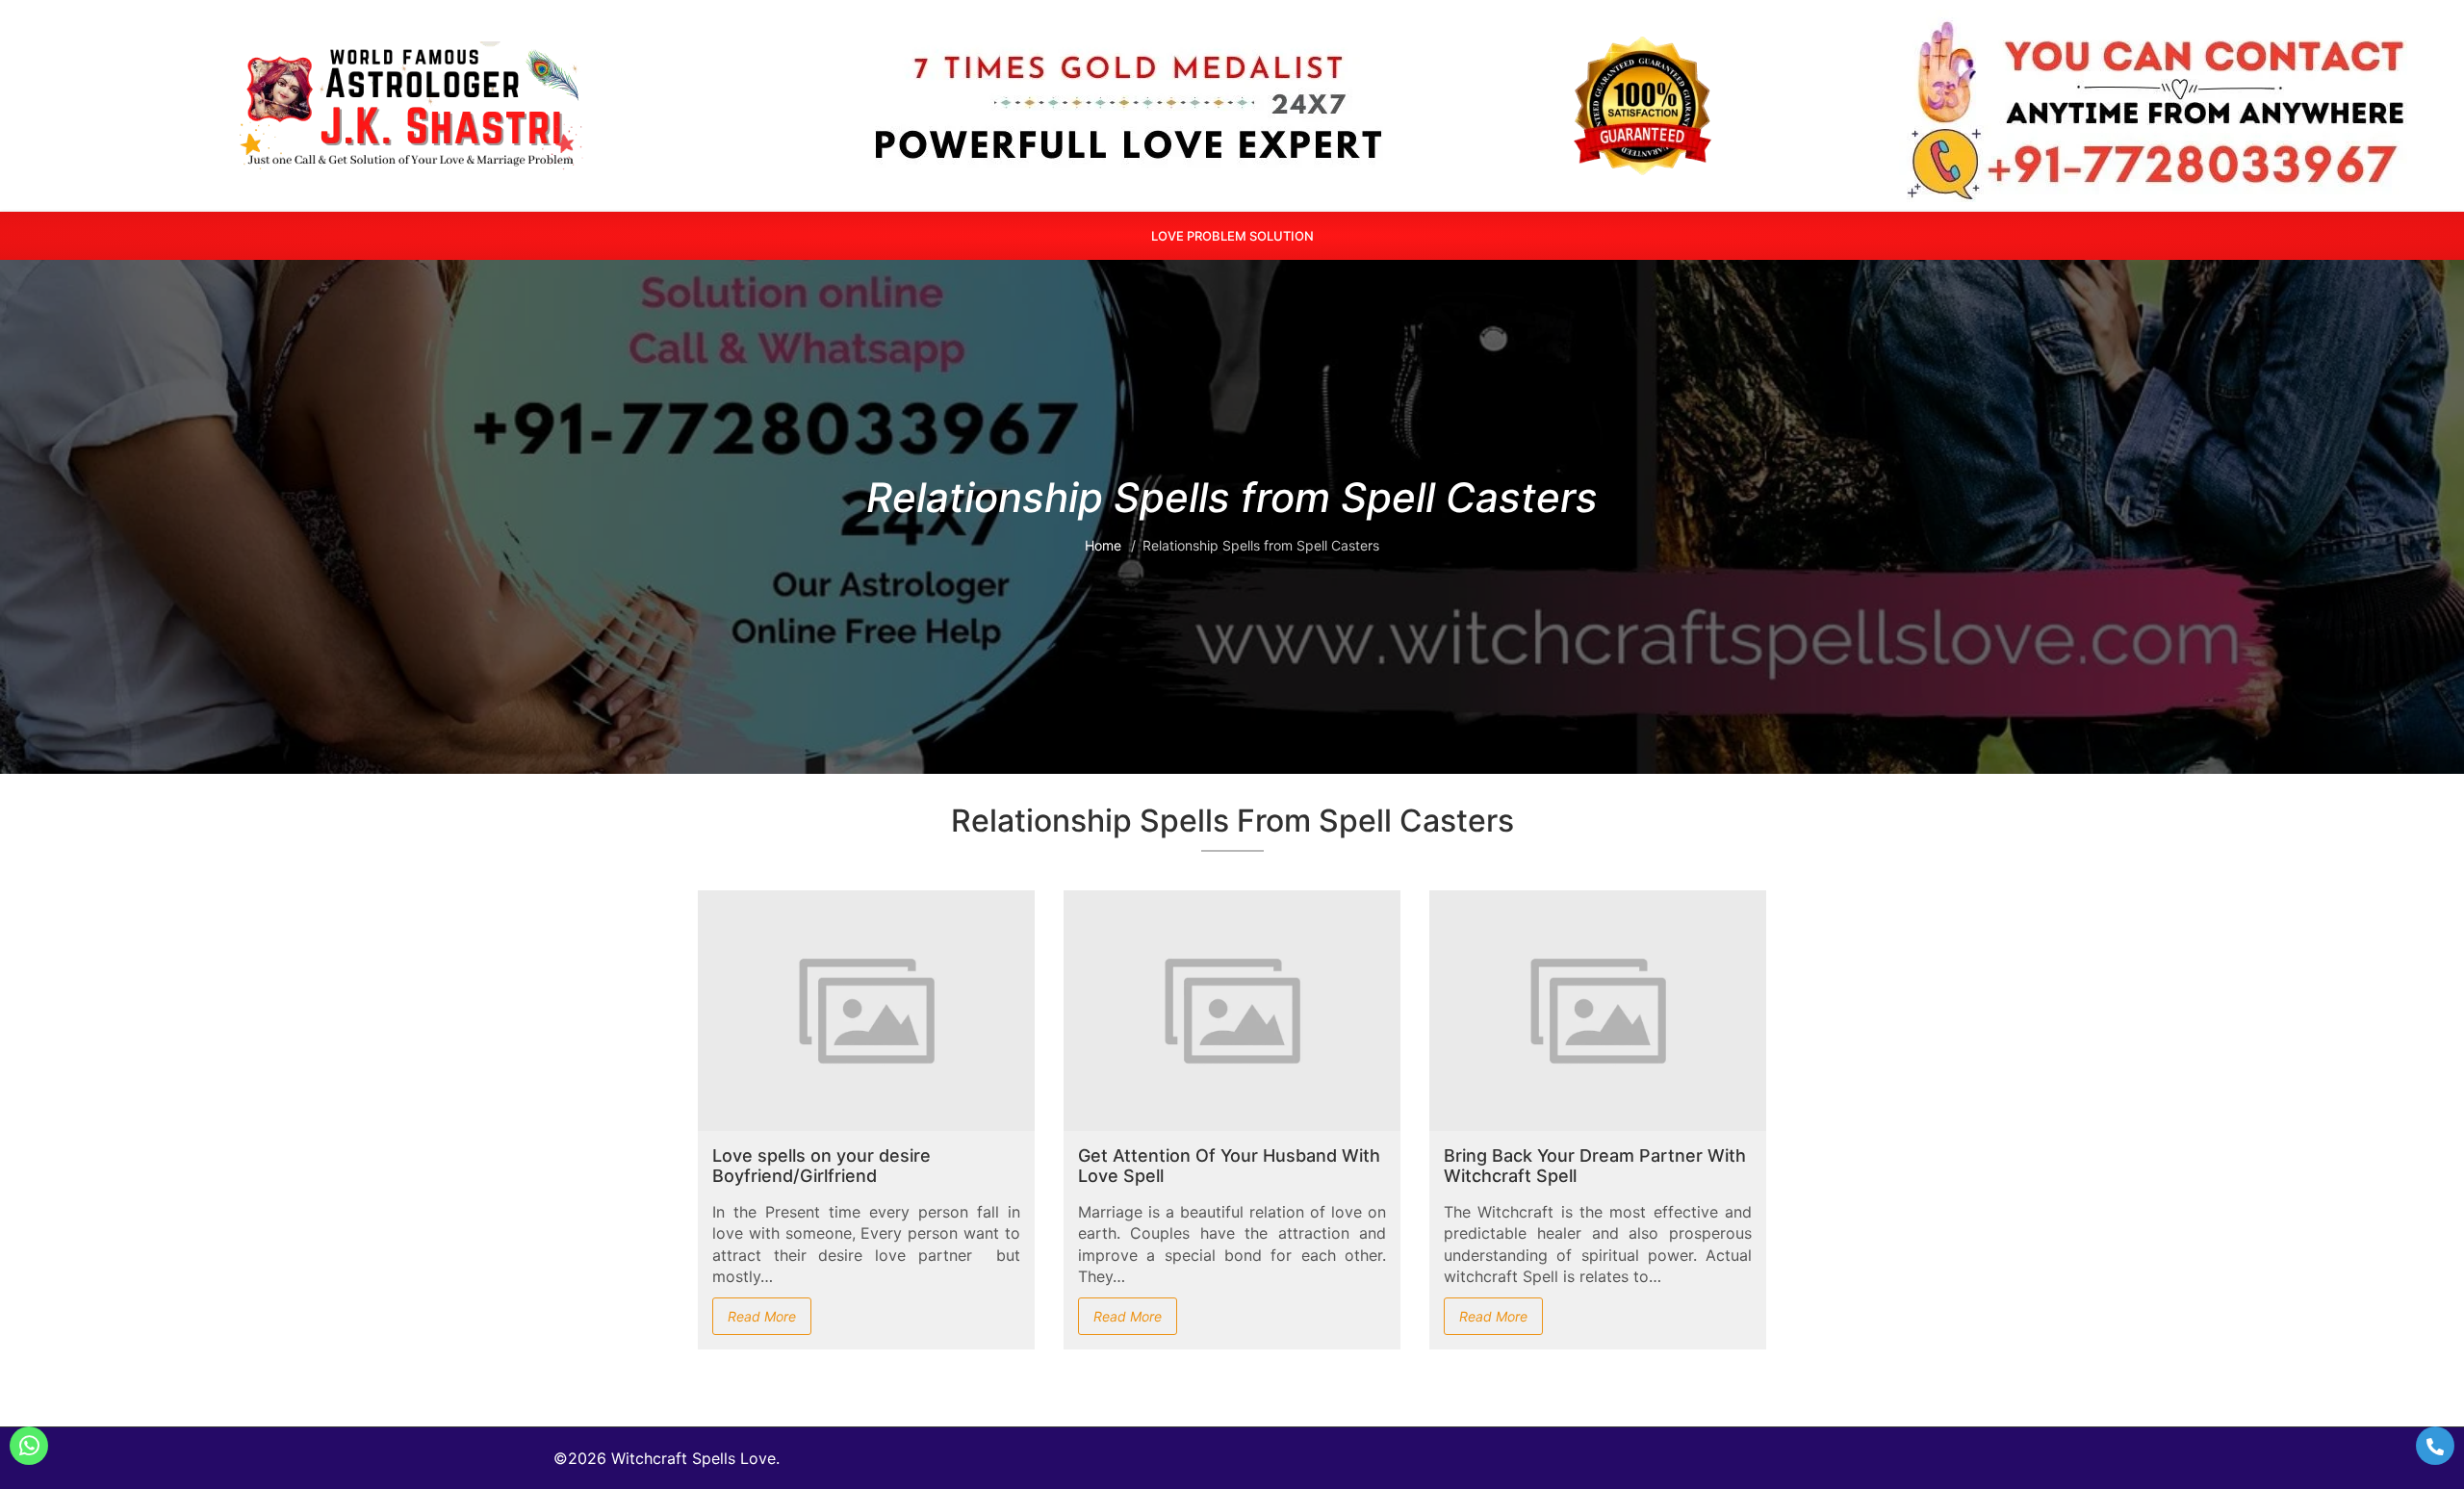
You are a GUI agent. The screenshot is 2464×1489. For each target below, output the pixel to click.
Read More (762, 1316)
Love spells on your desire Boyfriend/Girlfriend (821, 1166)
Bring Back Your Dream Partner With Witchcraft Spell (1595, 1166)
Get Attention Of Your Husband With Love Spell (1229, 1166)
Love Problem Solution (1232, 236)
